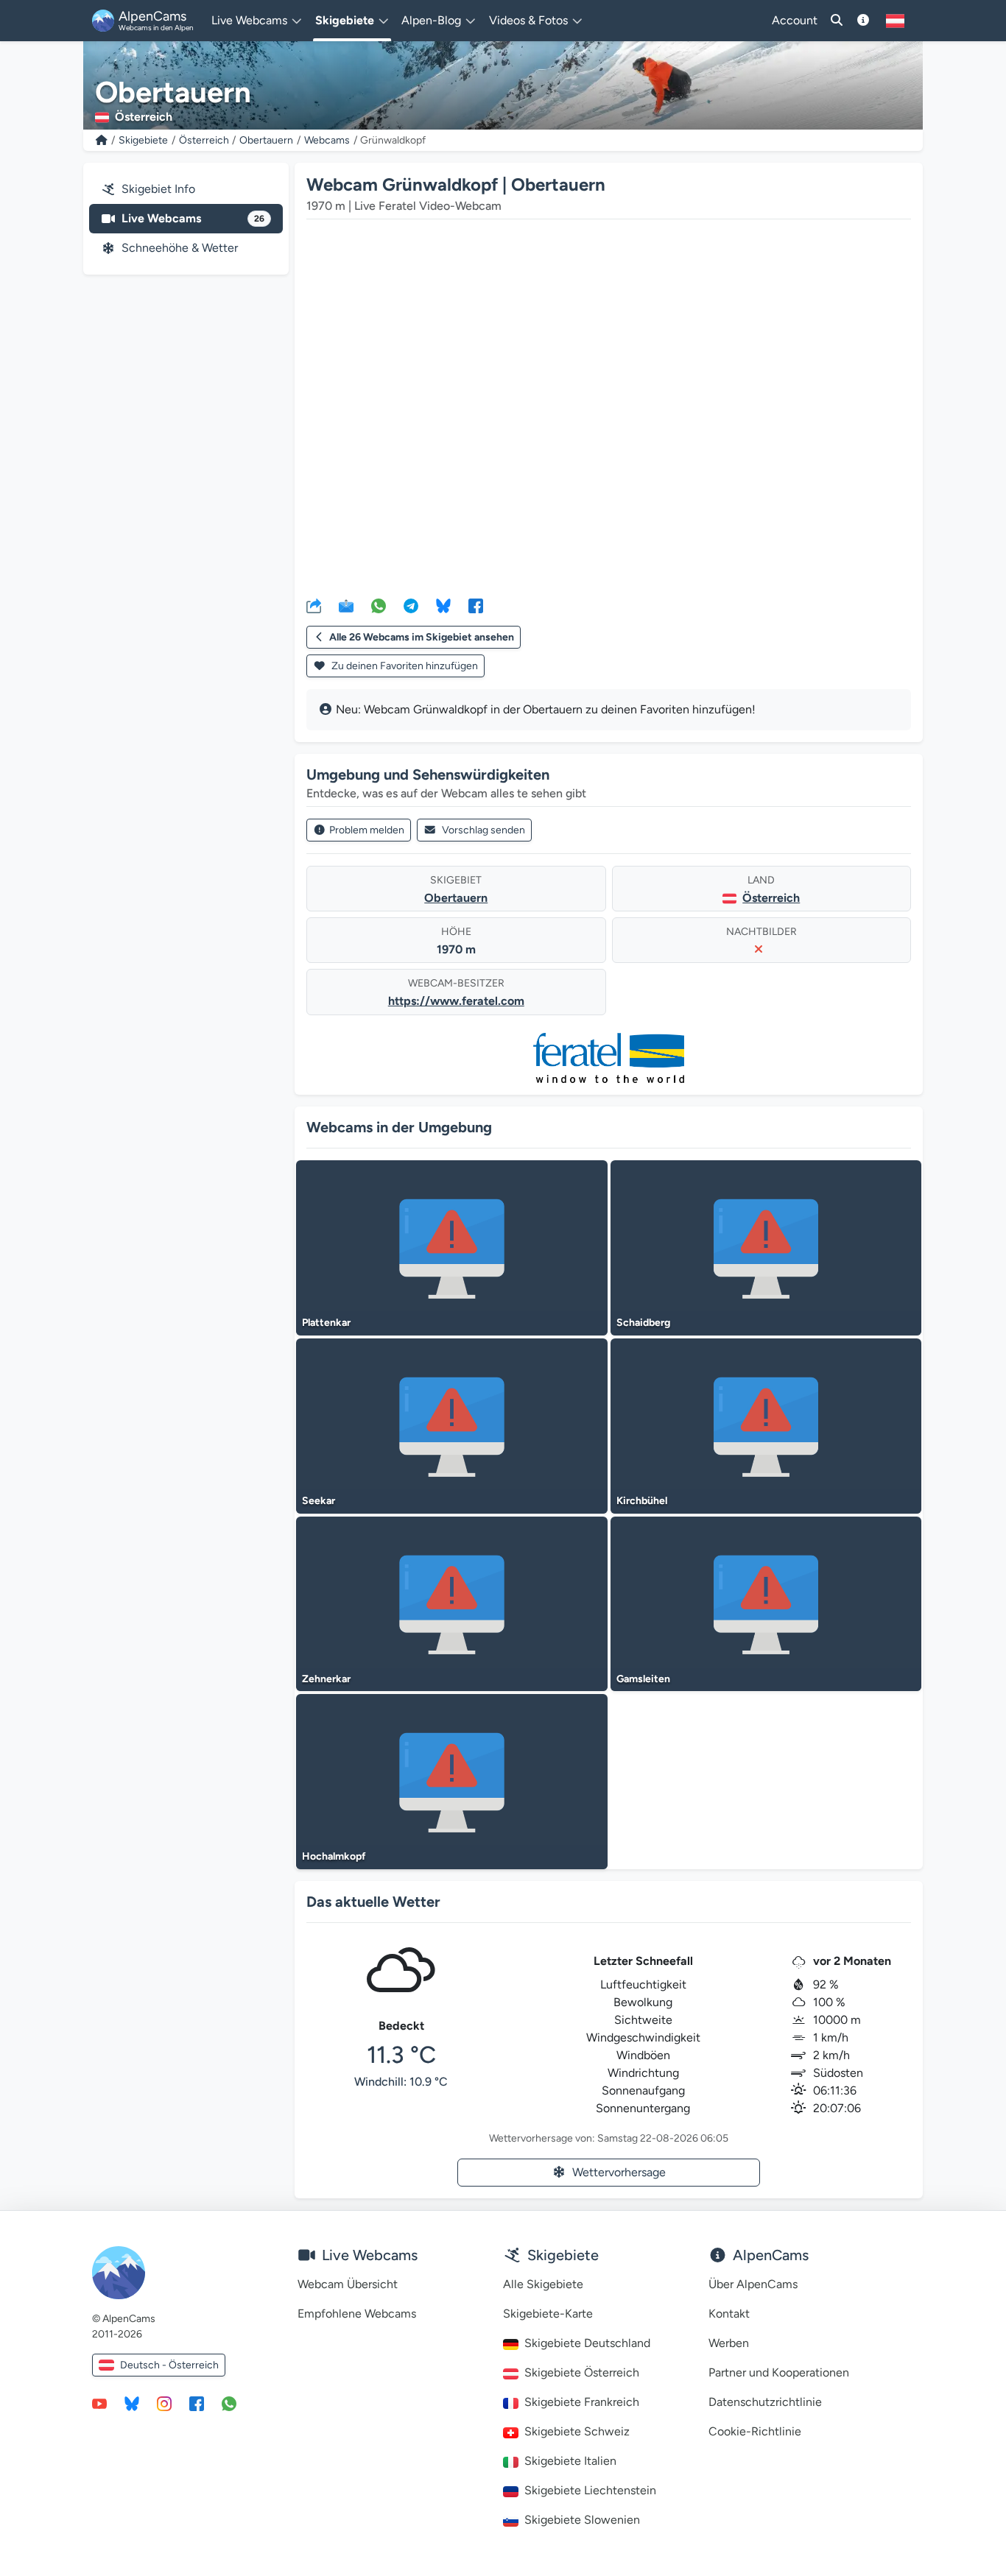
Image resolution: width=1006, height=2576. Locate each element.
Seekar (319, 1501)
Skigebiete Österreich (582, 2372)
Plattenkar (326, 1323)
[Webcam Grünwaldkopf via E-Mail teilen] (346, 605)
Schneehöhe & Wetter (180, 248)
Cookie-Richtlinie (755, 2431)
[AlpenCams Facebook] (197, 2403)
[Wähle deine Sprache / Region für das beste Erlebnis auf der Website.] (895, 21)
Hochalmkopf (334, 1856)
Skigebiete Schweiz (577, 2431)
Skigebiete (143, 140)
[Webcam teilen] (314, 605)
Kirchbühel (642, 1501)
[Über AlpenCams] (863, 21)
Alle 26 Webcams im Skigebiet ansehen (422, 637)
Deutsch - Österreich (169, 2365)
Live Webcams (193, 218)
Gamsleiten (643, 1679)
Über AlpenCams (753, 2284)
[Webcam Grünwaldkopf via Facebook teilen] (476, 605)
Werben (729, 2343)
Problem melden (367, 830)
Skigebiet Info (158, 189)
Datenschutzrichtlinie (765, 2402)
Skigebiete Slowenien (582, 2520)
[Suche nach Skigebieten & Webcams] (837, 21)
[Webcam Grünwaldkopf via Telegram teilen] (411, 605)
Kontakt (729, 2314)
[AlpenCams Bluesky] (132, 2403)
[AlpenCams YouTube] (99, 2403)
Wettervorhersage (619, 2172)
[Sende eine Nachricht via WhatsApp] (229, 2403)
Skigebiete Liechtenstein (590, 2490)
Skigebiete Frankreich (582, 2402)
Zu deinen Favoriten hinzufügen (404, 666)
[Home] (102, 140)
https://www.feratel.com (456, 1001)
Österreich (204, 140)
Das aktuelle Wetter (373, 1902)
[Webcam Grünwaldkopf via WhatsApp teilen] (379, 605)
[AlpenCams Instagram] (164, 2403)
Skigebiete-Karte (548, 2314)
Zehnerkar (326, 1679)
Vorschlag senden (483, 830)
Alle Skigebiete (543, 2284)
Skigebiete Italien (570, 2461)
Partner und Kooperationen (779, 2372)
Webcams (327, 140)
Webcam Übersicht (348, 2284)
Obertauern (266, 140)
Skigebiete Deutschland (587, 2343)
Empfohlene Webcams (357, 2314)
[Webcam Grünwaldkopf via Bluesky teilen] (443, 605)
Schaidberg (643, 1323)
